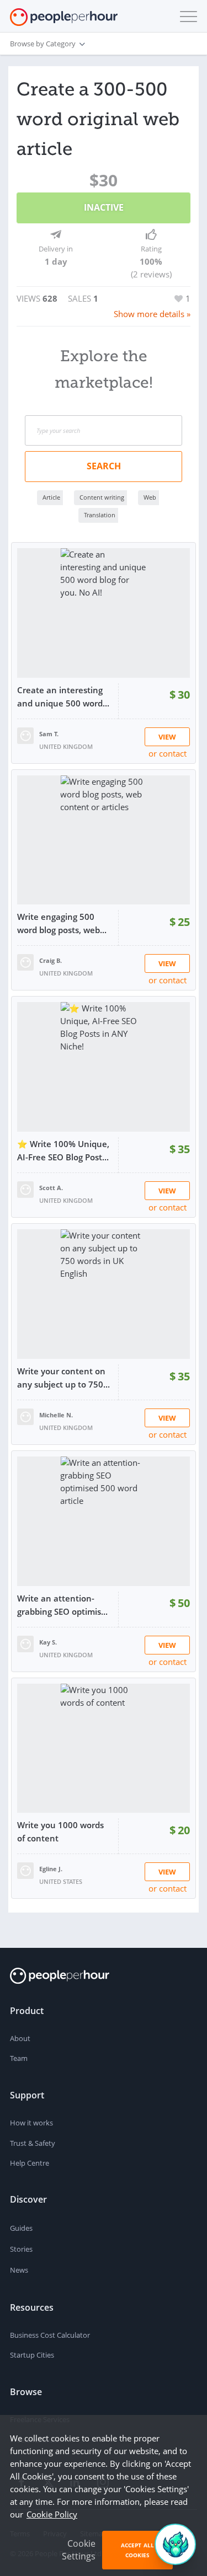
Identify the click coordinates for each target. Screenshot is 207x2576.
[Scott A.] (25, 1188)
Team (19, 2058)
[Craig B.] (25, 961)
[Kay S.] (25, 1643)
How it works (31, 2123)
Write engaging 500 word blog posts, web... (62, 923)
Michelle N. (56, 1415)
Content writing (102, 497)
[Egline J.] (25, 1870)
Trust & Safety (33, 2143)
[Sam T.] (25, 735)
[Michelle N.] (25, 1416)
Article (51, 497)
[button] (186, 17)
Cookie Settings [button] (79, 2550)
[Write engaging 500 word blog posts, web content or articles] (104, 840)
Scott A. (51, 1188)
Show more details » (152, 314)
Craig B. (51, 960)
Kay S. (48, 1642)
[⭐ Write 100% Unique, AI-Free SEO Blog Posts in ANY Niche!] (104, 1067)
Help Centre (30, 2163)
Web (150, 497)
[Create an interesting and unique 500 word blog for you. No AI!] (104, 613)
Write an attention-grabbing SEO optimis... (62, 1605)
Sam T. (49, 734)
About (20, 2038)
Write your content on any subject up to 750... (63, 1378)
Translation (100, 515)
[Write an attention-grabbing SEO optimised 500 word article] (104, 1521)
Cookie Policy (52, 2514)
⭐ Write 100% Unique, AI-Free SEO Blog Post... (63, 1150)
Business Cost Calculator (50, 2335)
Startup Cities (32, 2355)
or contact (168, 753)
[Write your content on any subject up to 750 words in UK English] (104, 1294)
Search (104, 466)
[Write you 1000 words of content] (104, 1748)
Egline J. (51, 1869)
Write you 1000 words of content (60, 1831)
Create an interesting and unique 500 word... (63, 697)
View (167, 737)
